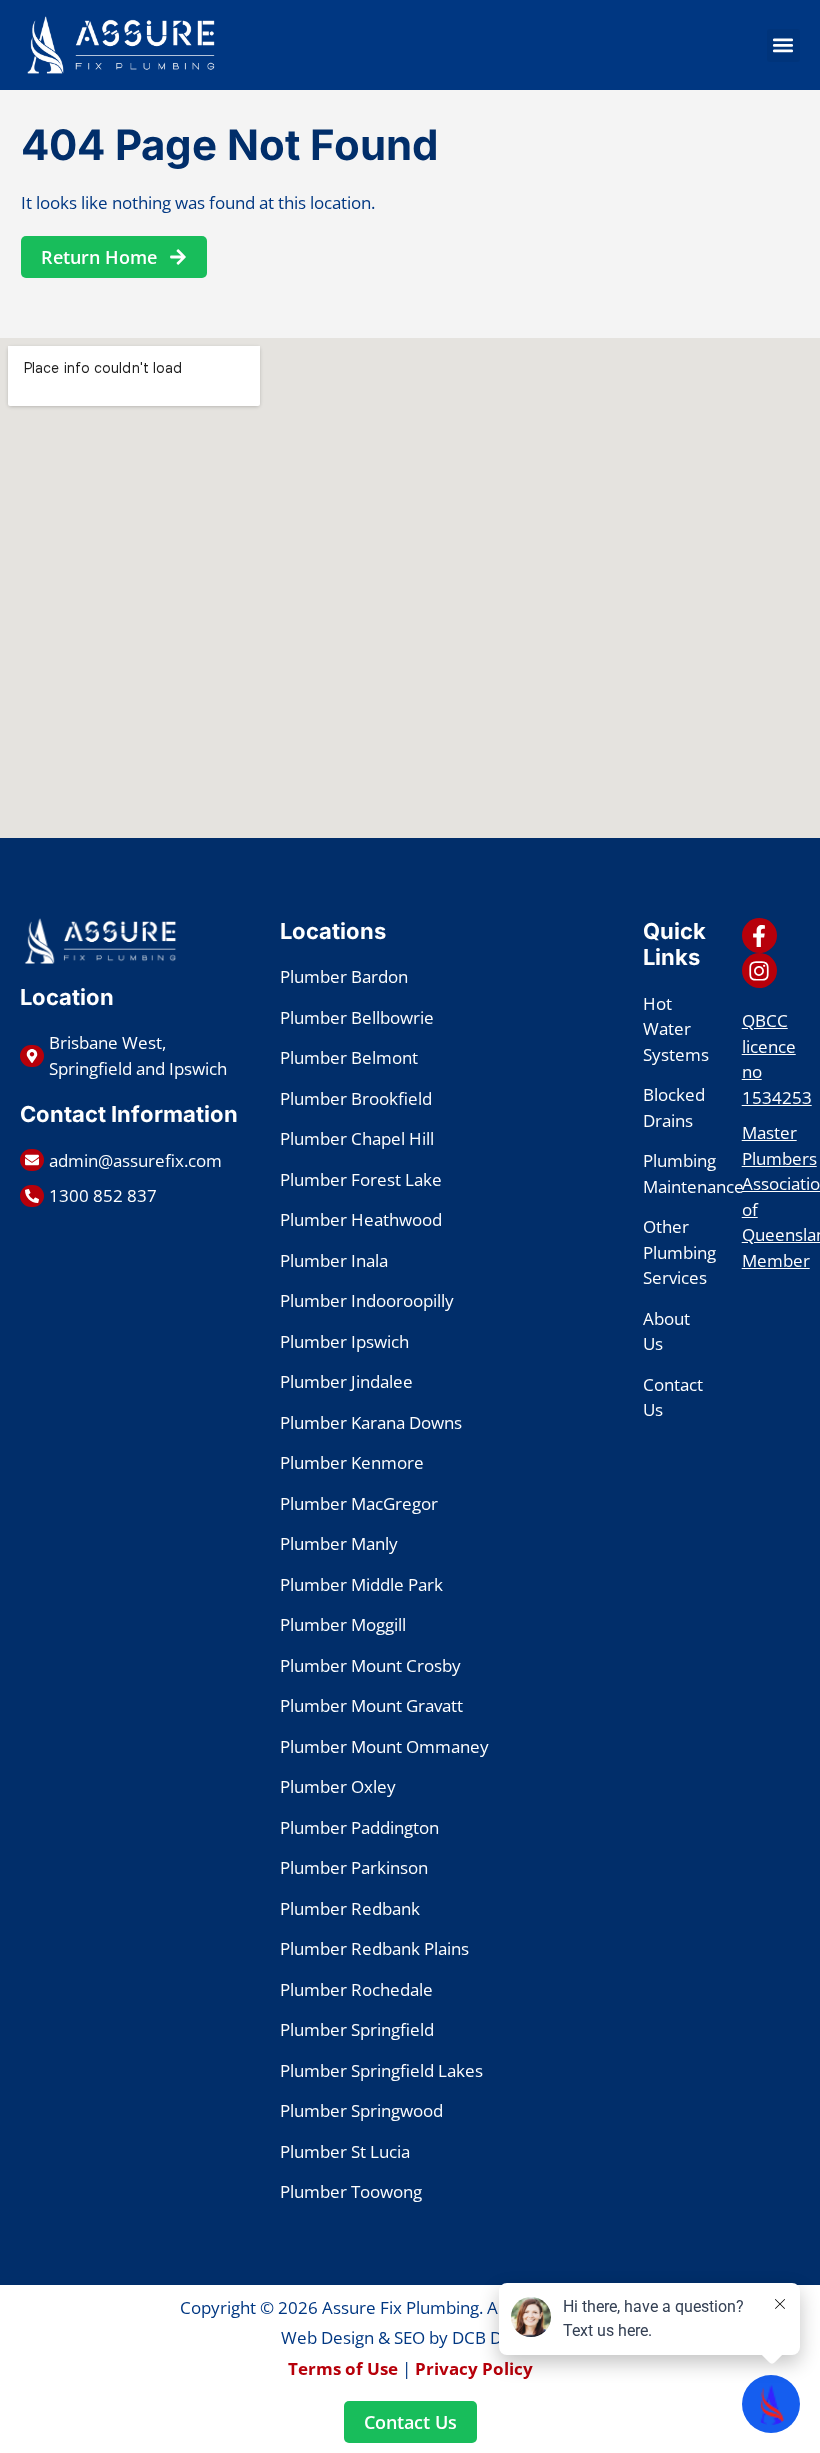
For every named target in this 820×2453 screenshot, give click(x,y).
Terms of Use (343, 2368)
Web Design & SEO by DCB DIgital (410, 2337)
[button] (783, 45)
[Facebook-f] (759, 935)
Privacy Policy (474, 2368)
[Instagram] (759, 970)
